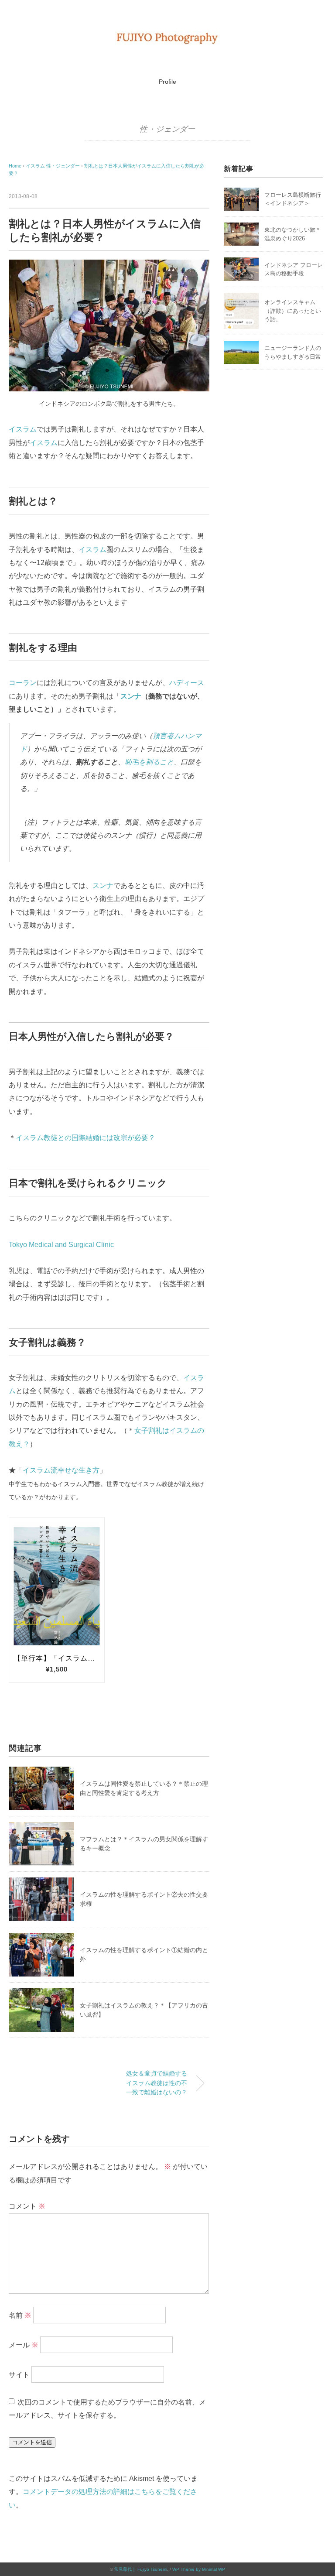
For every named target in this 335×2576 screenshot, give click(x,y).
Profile (167, 82)
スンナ (131, 696)
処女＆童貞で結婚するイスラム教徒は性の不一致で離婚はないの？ (157, 2083)
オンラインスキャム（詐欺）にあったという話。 (293, 311)
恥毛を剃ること (149, 762)
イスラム (23, 429)
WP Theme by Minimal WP (199, 2569)
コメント (27, 2206)
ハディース (187, 683)
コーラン (23, 683)
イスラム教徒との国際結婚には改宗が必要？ (85, 1138)
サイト (19, 2375)
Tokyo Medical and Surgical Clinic (61, 1245)
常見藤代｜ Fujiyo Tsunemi (141, 2569)
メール (24, 2345)
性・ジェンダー (167, 129)
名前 (20, 2315)
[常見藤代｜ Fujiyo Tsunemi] (167, 37)
